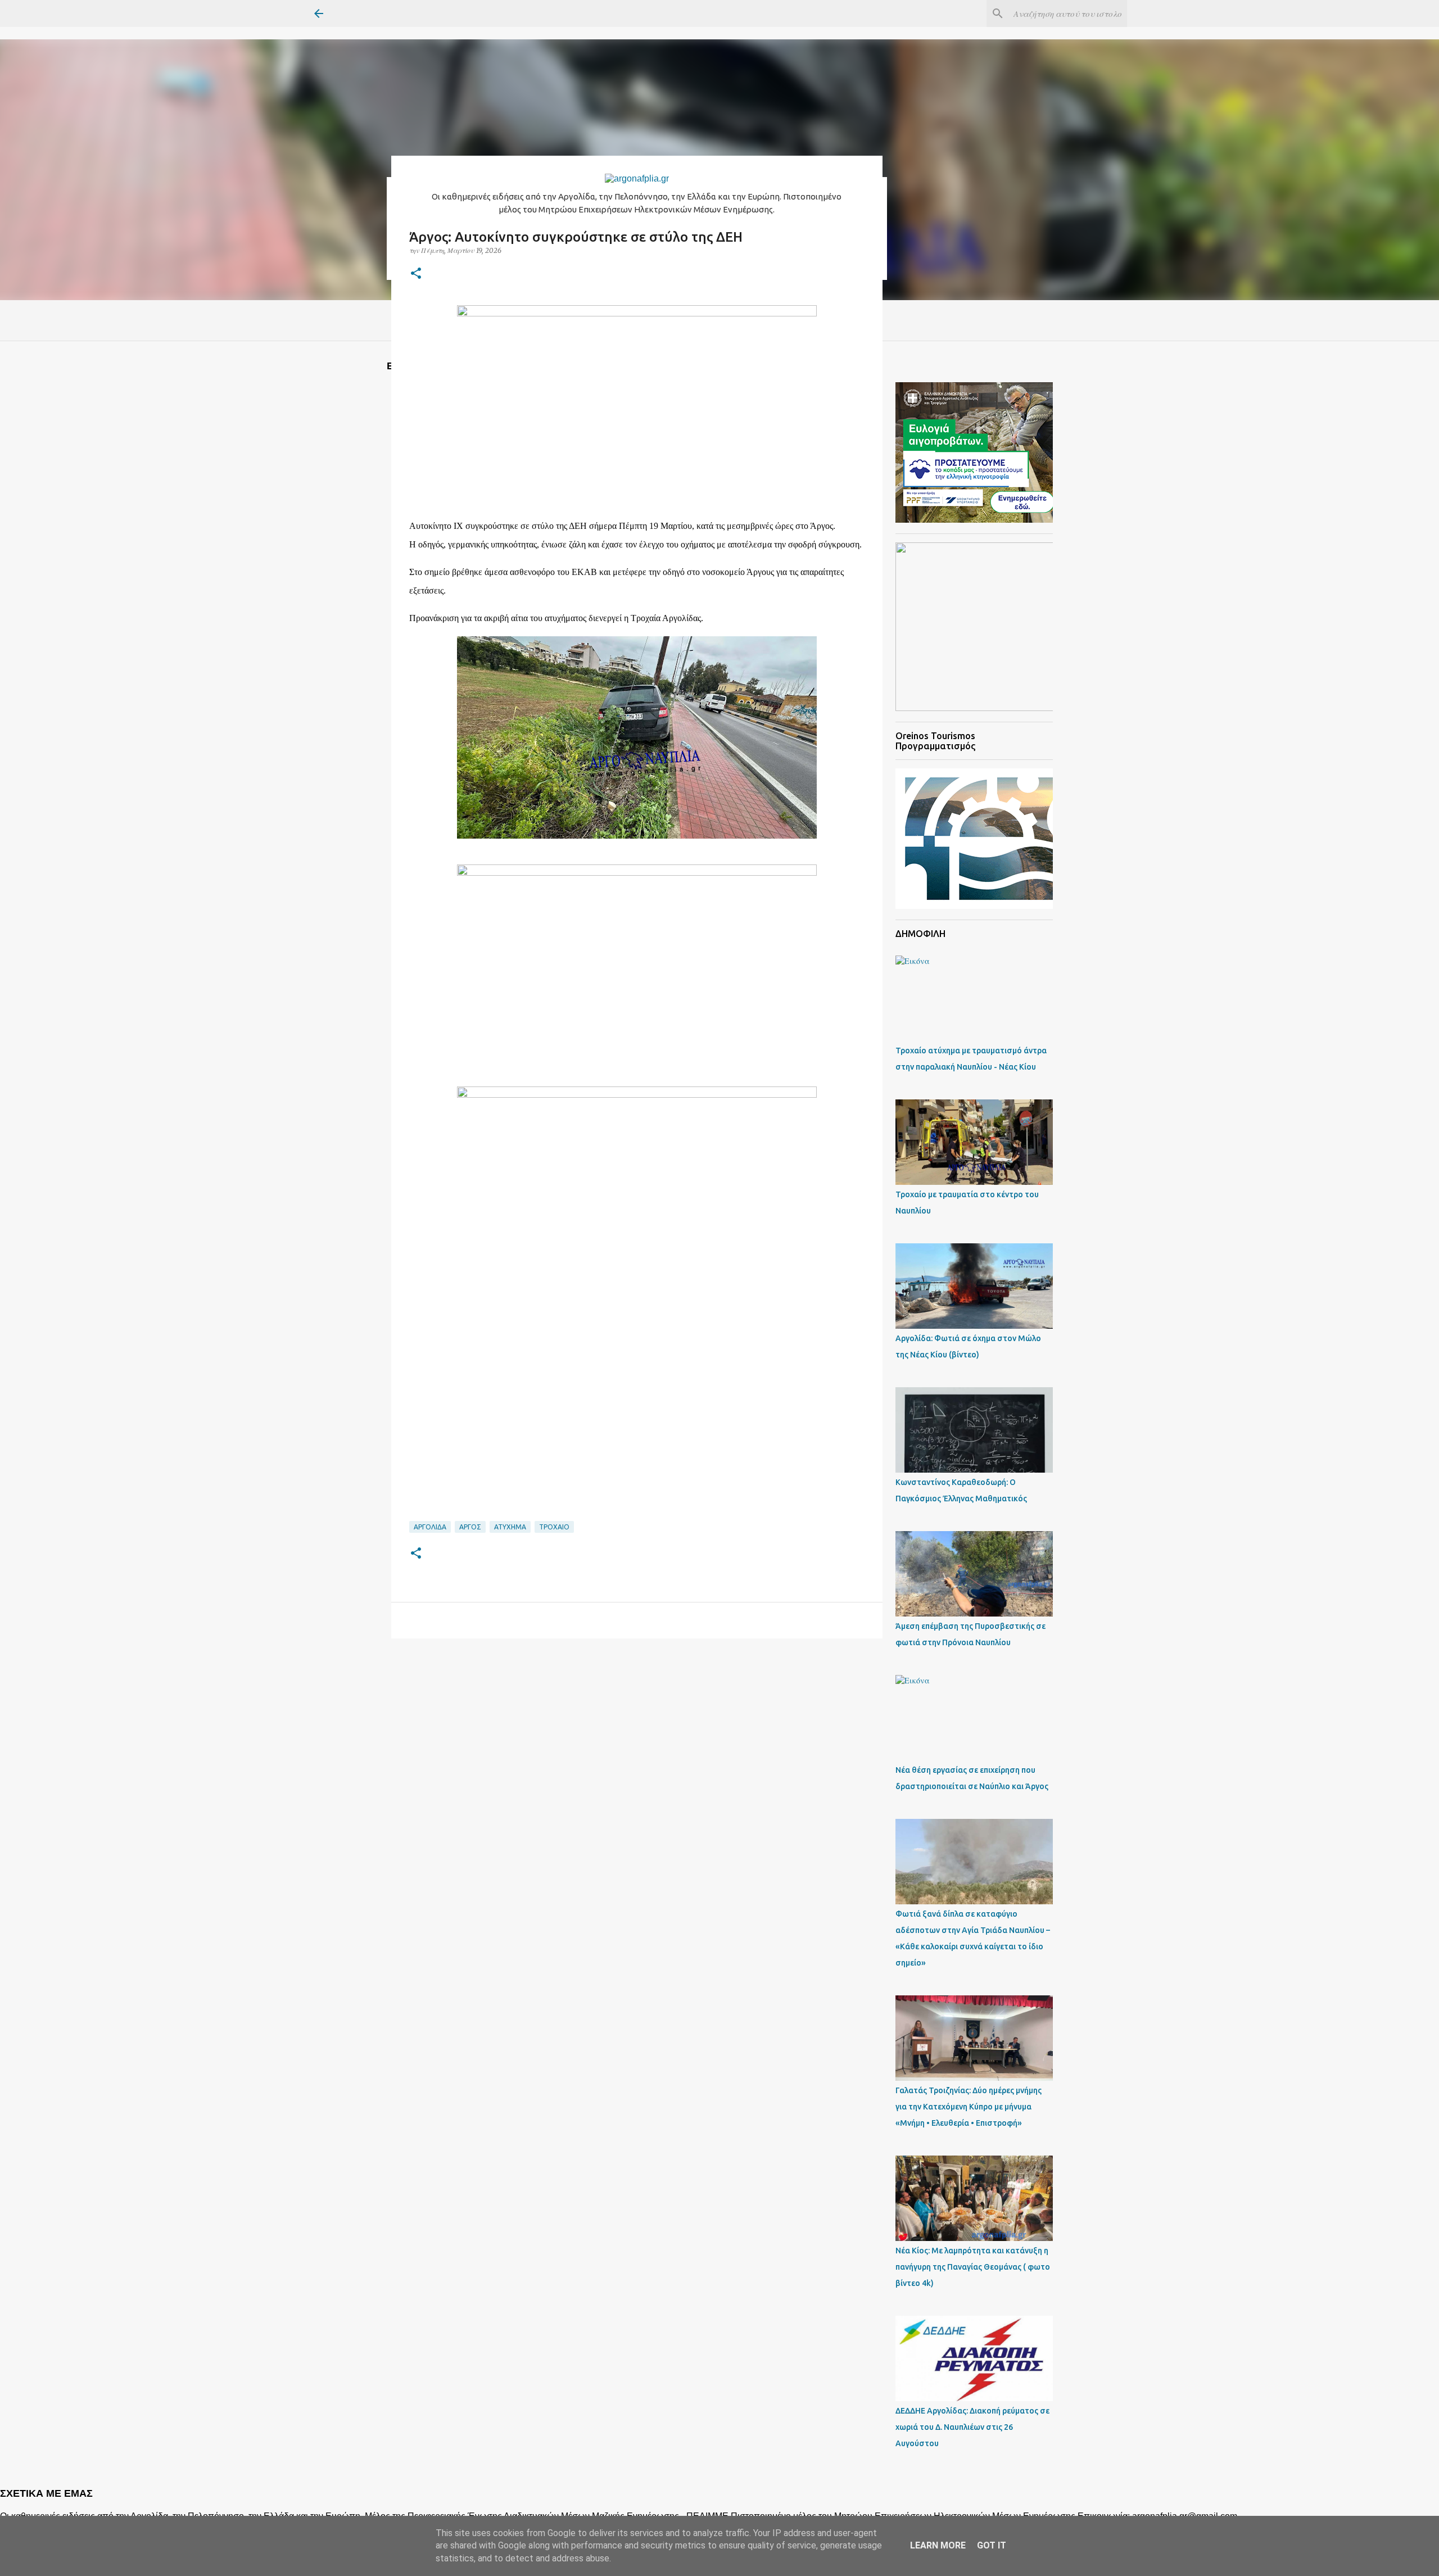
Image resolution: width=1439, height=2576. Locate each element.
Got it (992, 2545)
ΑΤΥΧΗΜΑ (510, 1527)
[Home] (637, 178)
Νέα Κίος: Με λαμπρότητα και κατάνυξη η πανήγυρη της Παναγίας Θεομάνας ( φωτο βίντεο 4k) (973, 2267)
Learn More (938, 2545)
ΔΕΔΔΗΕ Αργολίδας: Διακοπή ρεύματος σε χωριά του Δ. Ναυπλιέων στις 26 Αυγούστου (972, 2427)
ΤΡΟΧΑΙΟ (554, 1527)
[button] (416, 274)
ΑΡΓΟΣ (470, 1527)
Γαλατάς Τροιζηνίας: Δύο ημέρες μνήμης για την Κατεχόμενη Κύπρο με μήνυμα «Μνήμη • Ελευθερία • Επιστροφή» (969, 2107)
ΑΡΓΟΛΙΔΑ (430, 1527)
